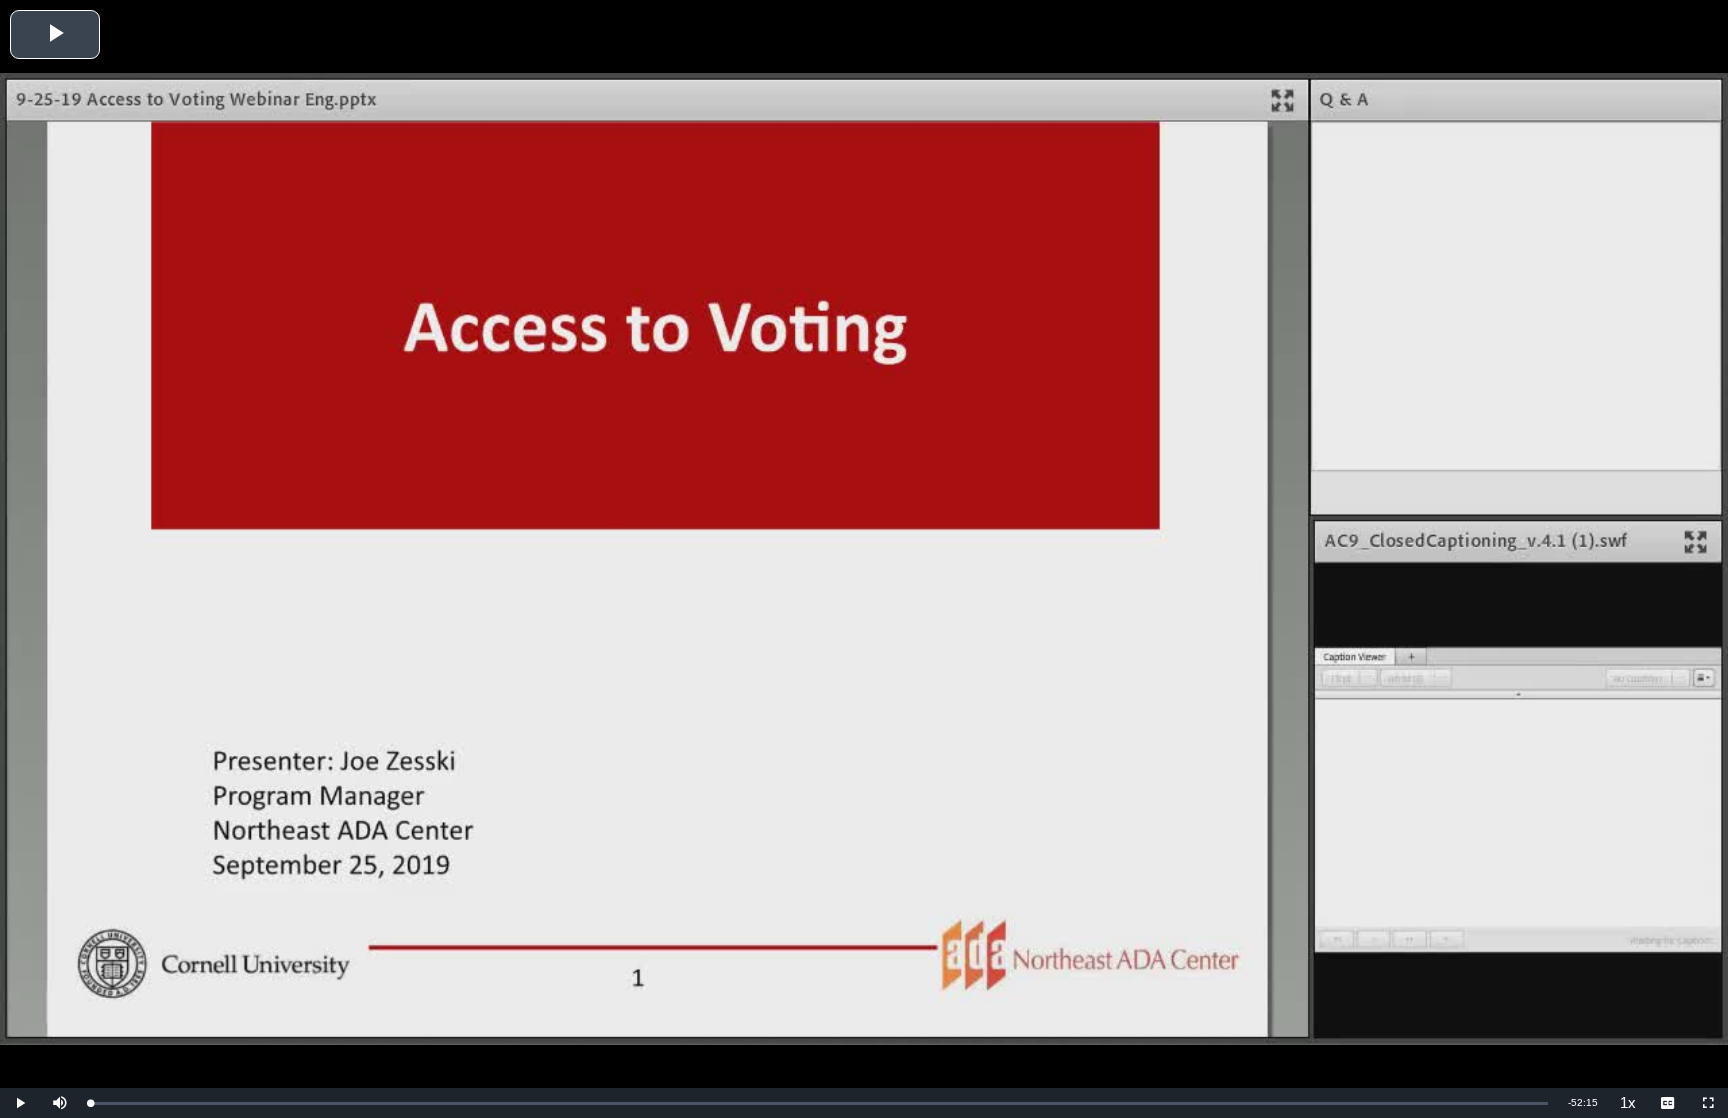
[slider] (819, 1103)
